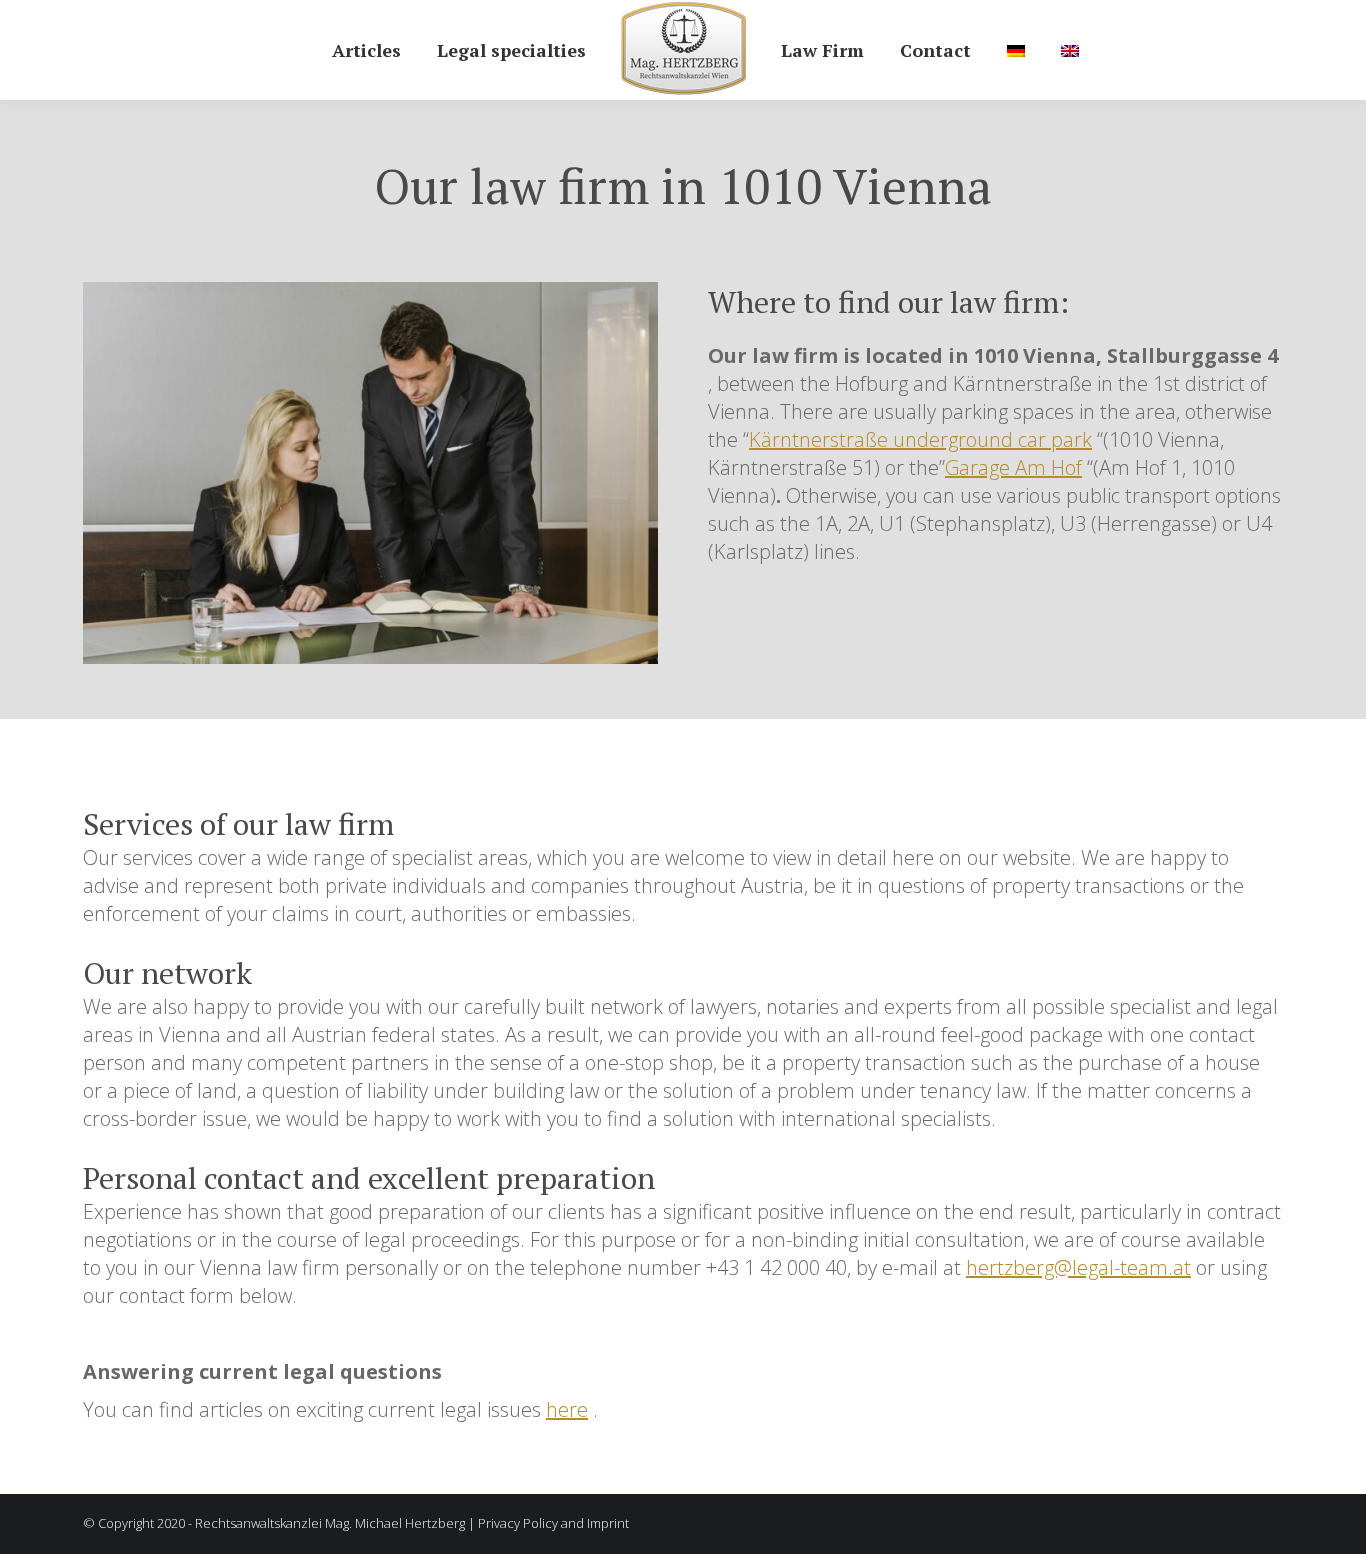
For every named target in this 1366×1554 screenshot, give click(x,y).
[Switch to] (1016, 50)
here (567, 1409)
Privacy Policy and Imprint (553, 1523)
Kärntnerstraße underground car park (920, 439)
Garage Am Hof (1013, 467)
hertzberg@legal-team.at (1078, 1267)
